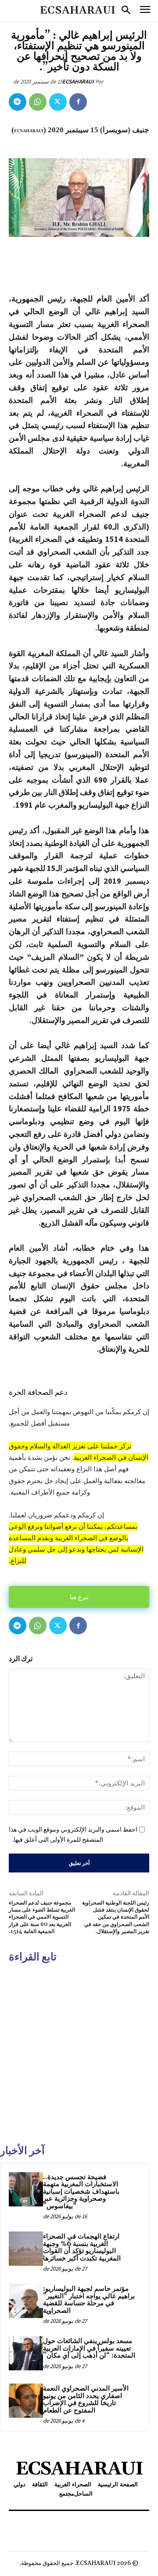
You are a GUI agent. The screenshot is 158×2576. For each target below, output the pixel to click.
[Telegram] (18, 102)
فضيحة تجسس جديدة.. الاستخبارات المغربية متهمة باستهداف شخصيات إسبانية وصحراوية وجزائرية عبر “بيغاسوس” (81, 2192)
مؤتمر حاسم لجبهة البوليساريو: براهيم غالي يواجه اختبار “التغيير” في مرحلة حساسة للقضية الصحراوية (89, 2300)
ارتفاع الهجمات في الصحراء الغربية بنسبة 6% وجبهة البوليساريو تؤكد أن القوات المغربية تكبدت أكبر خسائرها (82, 2248)
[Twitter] (58, 102)
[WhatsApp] (38, 102)
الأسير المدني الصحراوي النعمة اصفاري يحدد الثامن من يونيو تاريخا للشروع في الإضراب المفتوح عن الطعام (86, 2400)
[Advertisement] (79, 2052)
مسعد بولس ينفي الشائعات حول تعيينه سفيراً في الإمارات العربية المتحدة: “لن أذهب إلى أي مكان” (89, 2348)
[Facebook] (78, 102)
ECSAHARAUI (78, 82)
